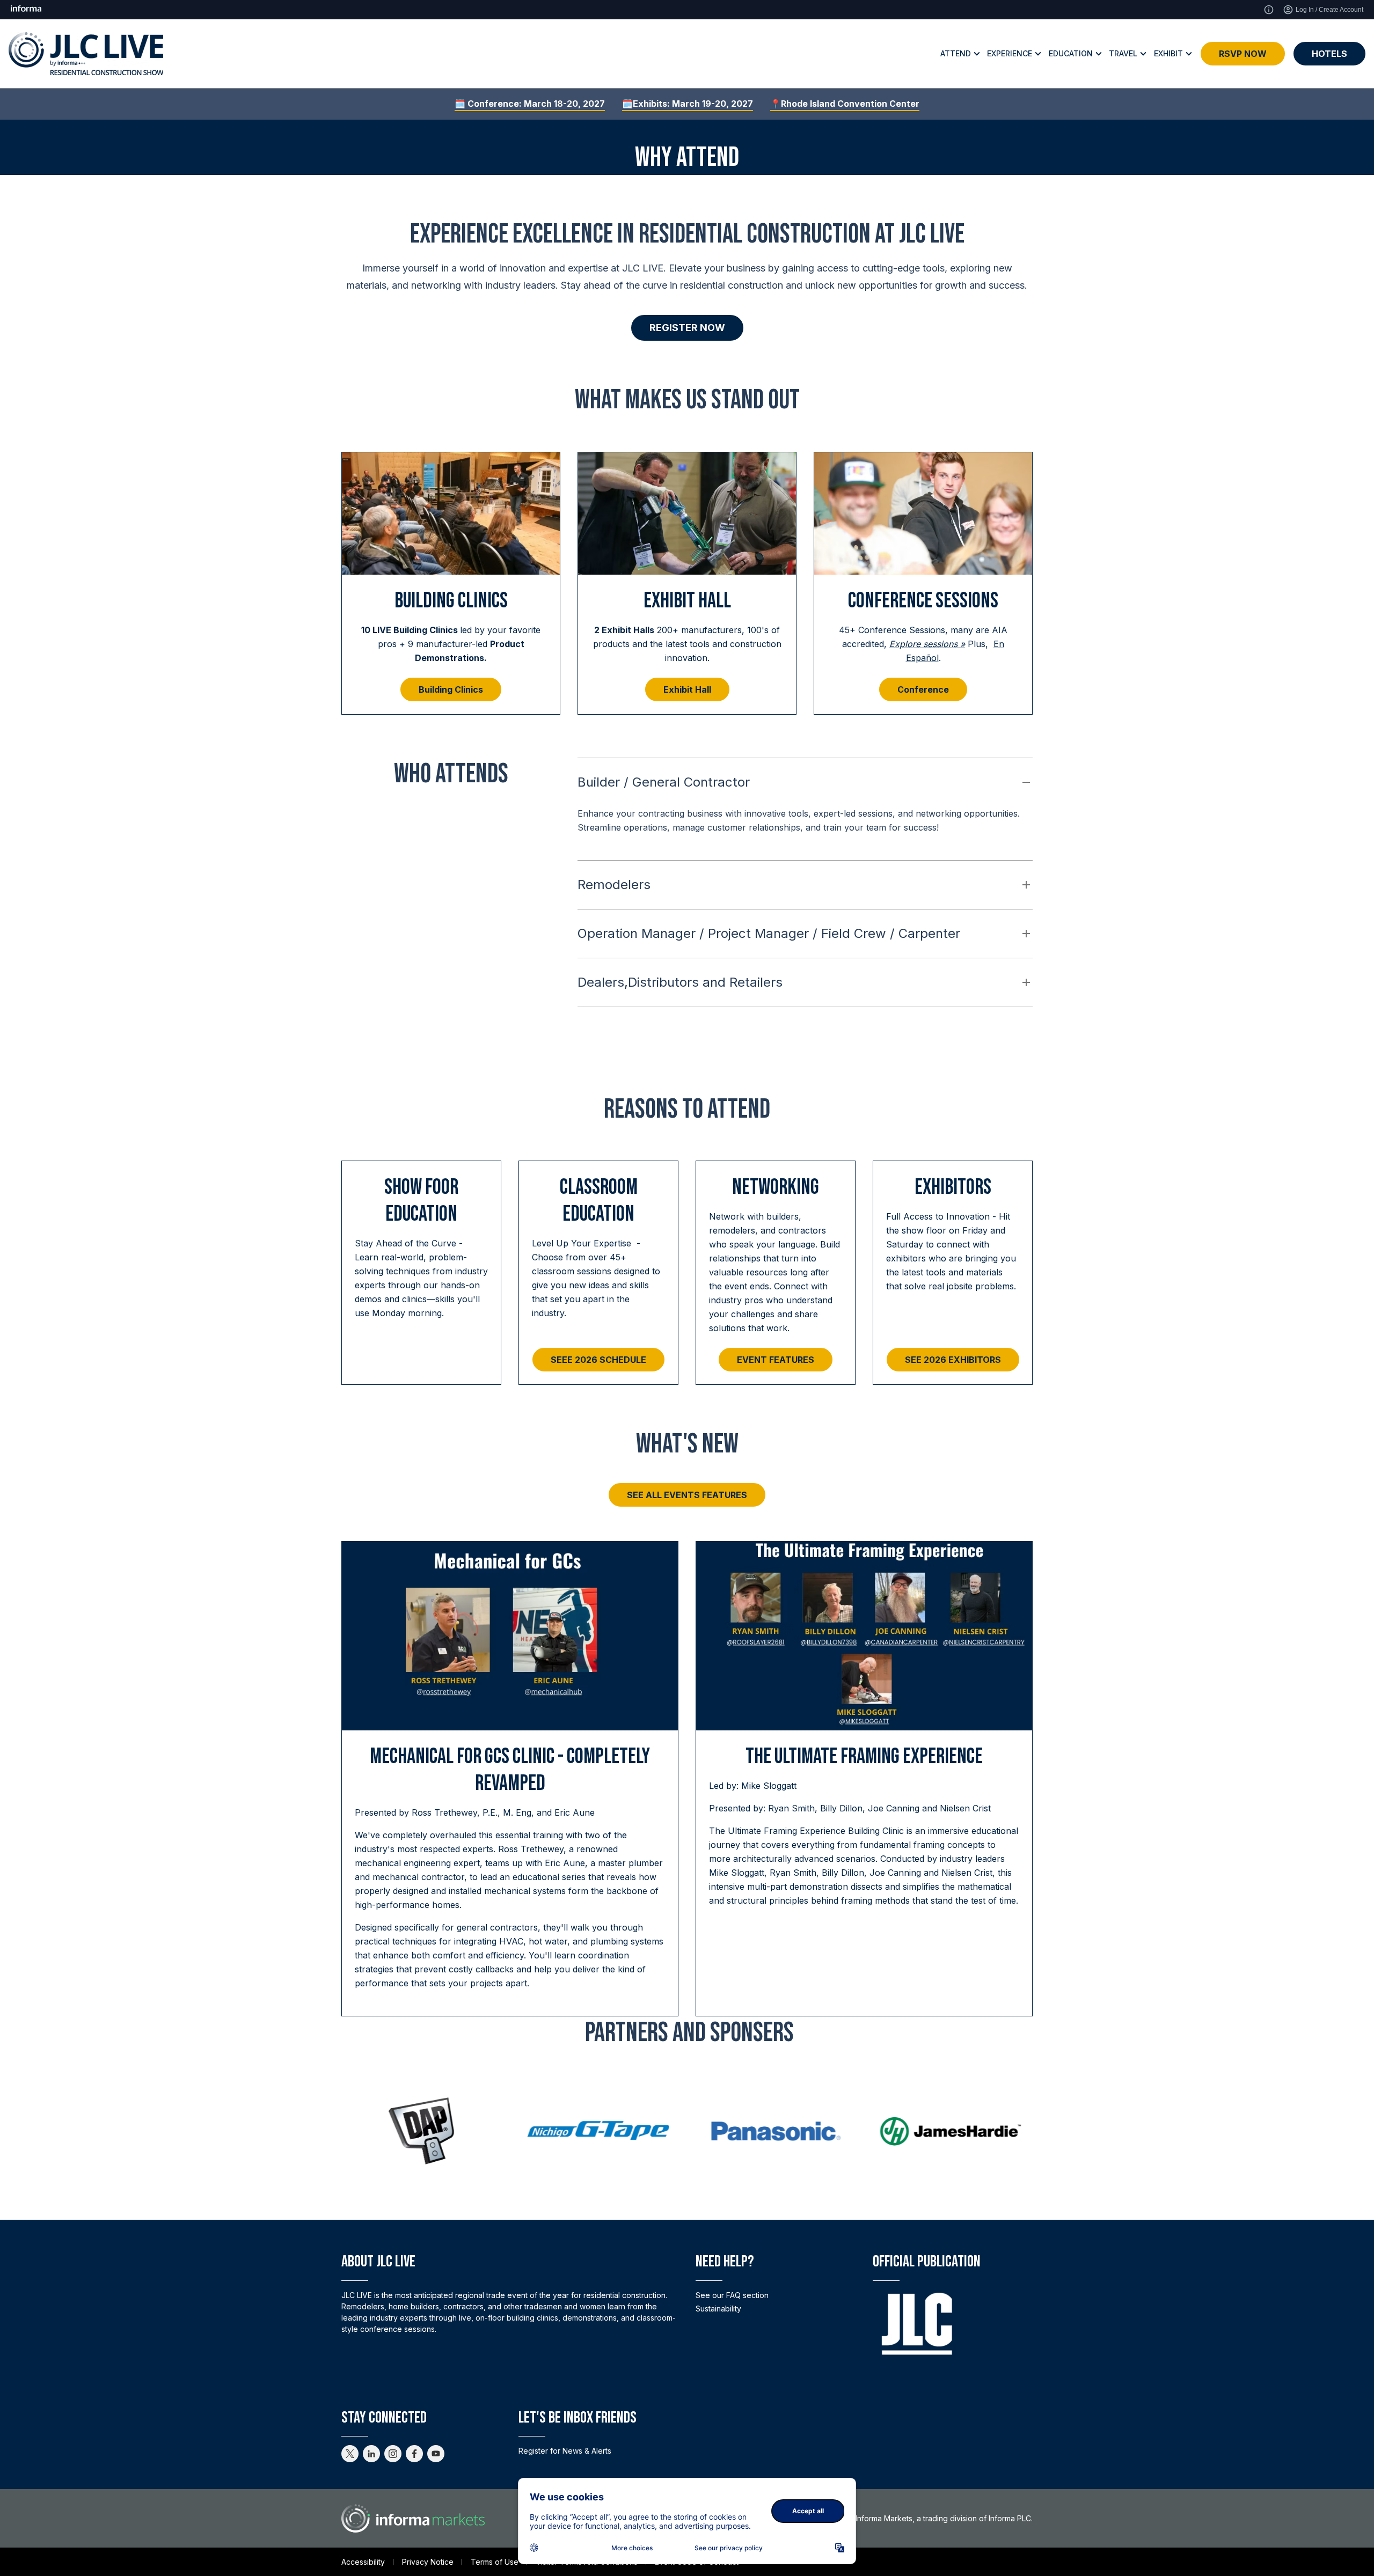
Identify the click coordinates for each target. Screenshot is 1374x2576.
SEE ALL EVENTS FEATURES (687, 1495)
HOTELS (1329, 54)
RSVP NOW (1243, 54)
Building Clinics (451, 689)
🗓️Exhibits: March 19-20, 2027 (688, 104)
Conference (923, 689)
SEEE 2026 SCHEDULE (598, 1360)
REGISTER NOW (687, 328)
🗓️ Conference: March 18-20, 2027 (530, 104)
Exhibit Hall (687, 689)
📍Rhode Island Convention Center (845, 104)
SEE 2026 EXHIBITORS (953, 1360)
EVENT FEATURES (776, 1360)
